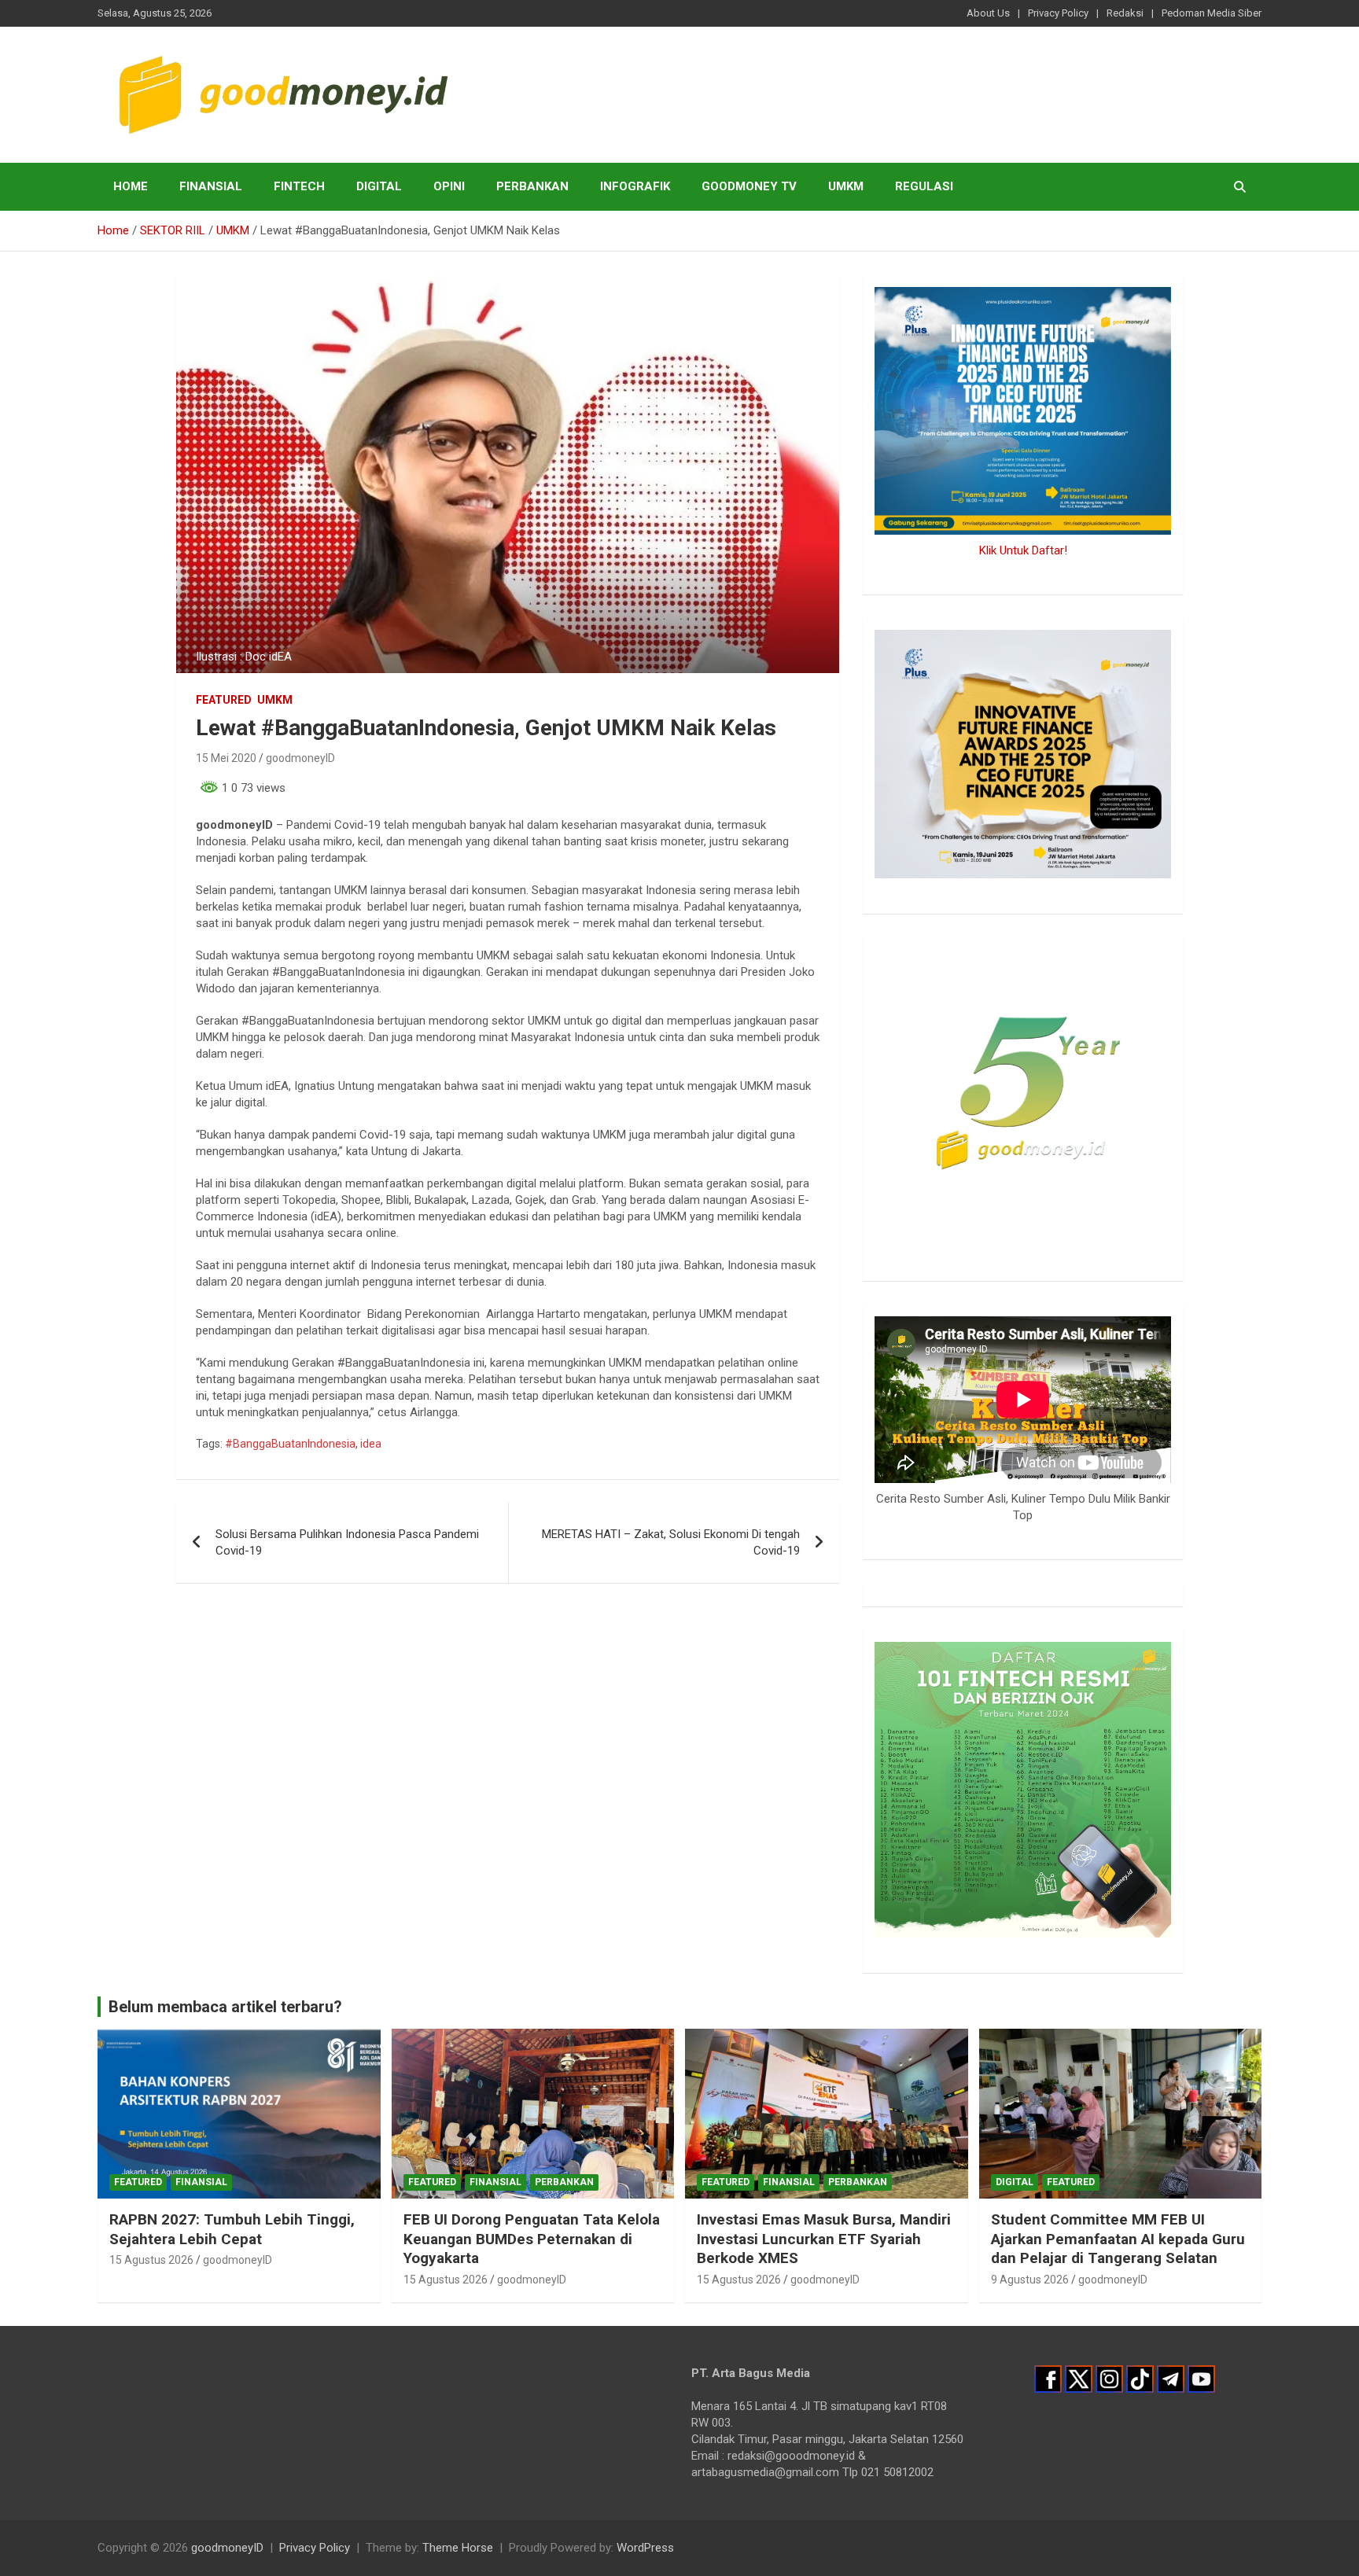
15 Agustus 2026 (151, 2260)
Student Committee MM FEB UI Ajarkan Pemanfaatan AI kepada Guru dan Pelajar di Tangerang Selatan (1118, 2239)
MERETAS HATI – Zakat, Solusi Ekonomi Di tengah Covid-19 (671, 1542)
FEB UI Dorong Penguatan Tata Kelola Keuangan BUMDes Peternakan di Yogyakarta (532, 2239)
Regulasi (924, 186)
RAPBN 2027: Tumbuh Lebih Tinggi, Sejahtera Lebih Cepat (232, 2229)
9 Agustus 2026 (1030, 2280)
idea (371, 1444)
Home (131, 186)
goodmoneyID (300, 758)
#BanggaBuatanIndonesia (290, 1444)
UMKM (846, 186)
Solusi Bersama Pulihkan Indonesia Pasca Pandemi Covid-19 (347, 1542)
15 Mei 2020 (226, 758)
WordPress (645, 2548)
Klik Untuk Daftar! (1023, 550)
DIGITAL (379, 186)
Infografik (635, 186)
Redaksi (1125, 13)
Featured (224, 700)
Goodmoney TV (749, 186)
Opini (449, 186)
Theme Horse (458, 2548)
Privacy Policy (1058, 13)
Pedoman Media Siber (1212, 13)
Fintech (299, 186)
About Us (988, 13)
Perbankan (532, 186)
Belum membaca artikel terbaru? (225, 2007)
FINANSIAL (211, 186)
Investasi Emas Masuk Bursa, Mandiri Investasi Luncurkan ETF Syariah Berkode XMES (824, 2239)
